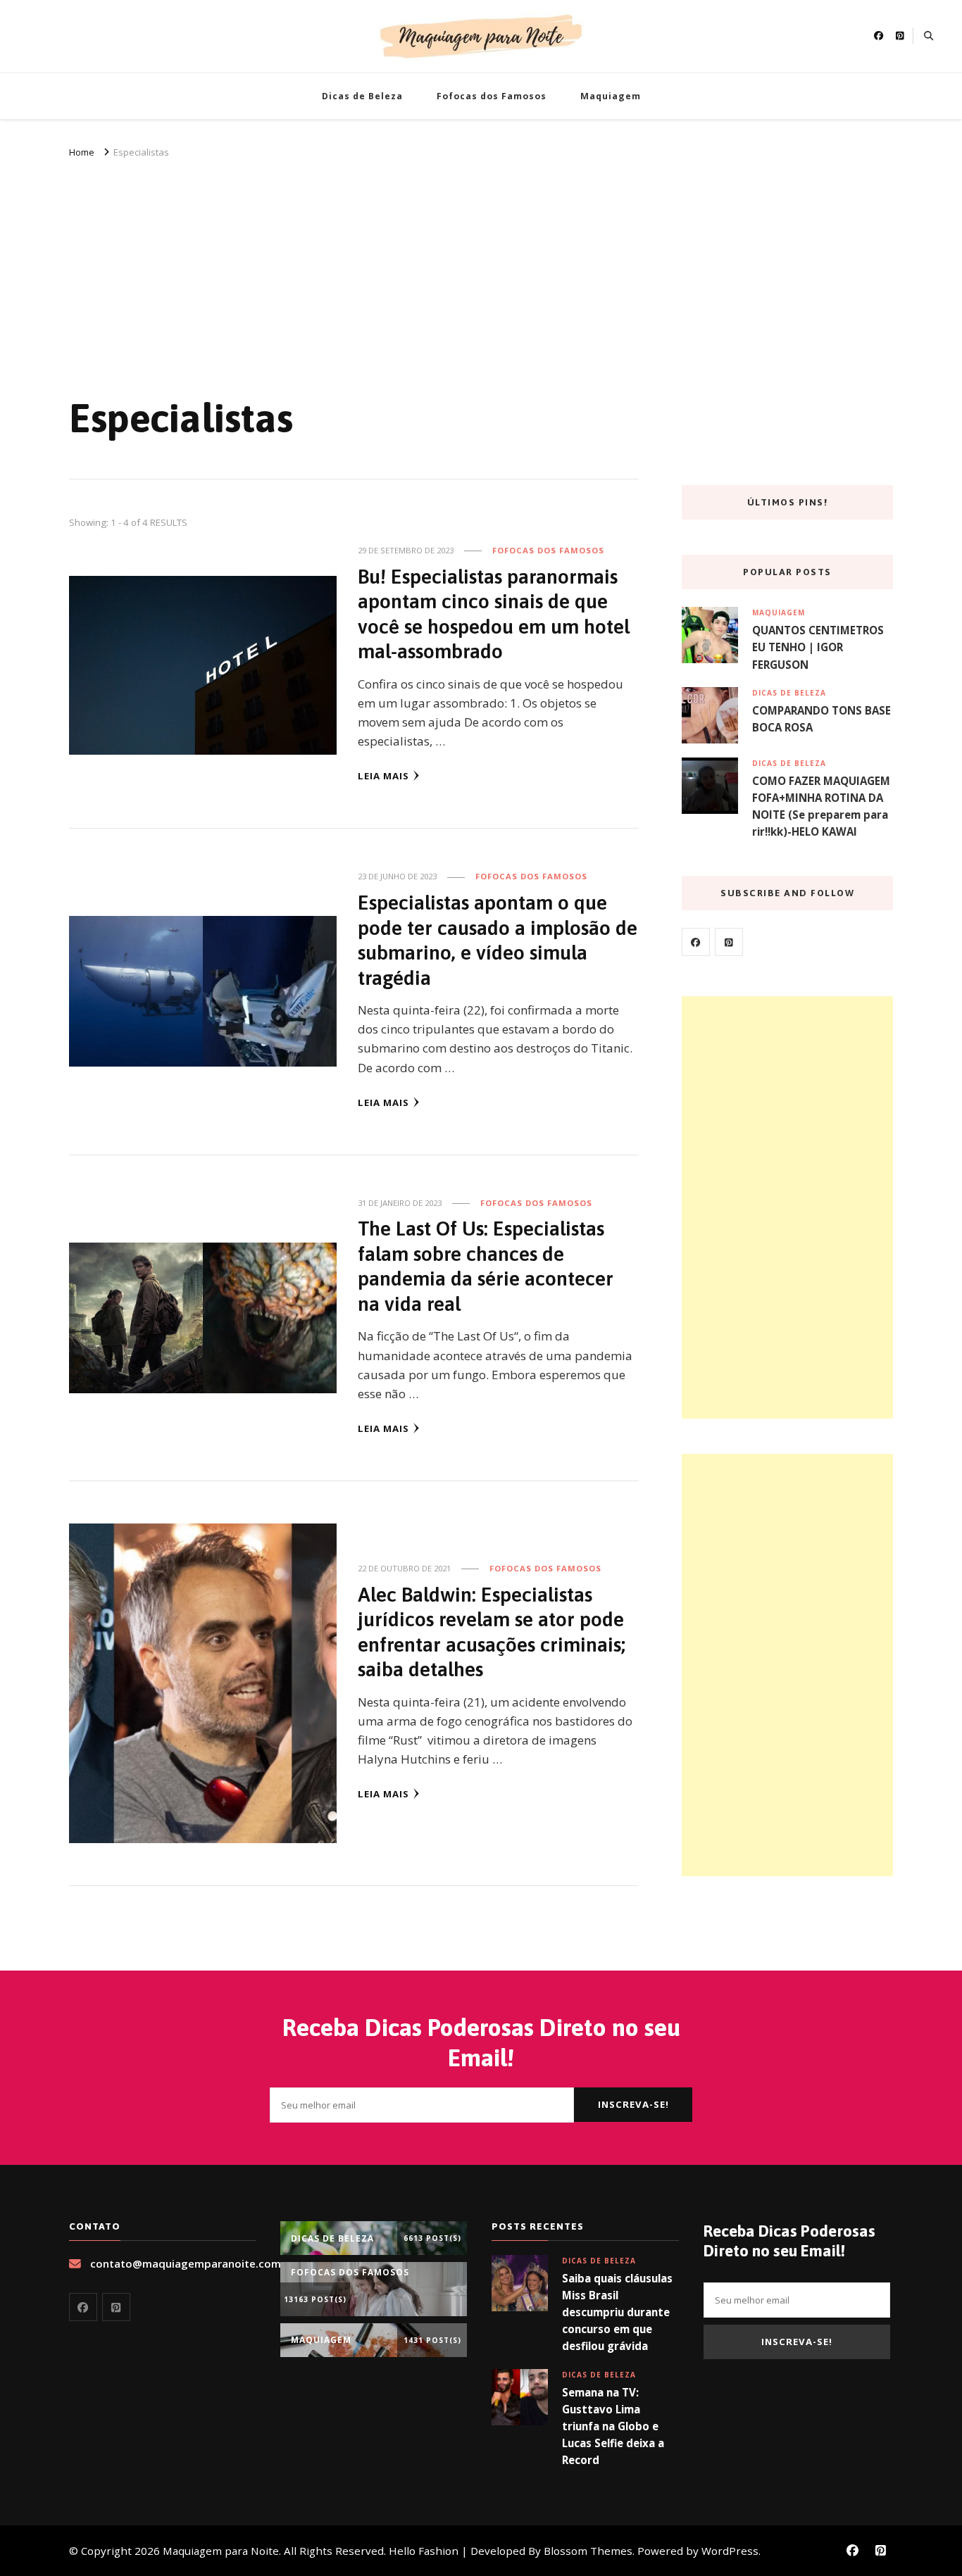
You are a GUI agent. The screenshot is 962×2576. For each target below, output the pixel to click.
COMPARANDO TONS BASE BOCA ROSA (822, 719)
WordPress (730, 2551)
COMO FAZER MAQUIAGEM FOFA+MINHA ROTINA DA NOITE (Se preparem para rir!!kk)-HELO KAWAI (821, 806)
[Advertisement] (481, 267)
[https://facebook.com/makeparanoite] (696, 942)
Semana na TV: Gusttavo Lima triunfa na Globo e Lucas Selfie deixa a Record (613, 2426)
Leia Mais (383, 776)
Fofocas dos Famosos (492, 96)
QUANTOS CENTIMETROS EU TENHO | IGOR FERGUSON (818, 647)
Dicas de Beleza (362, 96)
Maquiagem (611, 96)
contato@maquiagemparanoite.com (186, 2263)
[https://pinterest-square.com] (729, 942)
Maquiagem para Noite (221, 2551)
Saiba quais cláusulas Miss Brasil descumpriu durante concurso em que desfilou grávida (617, 2312)
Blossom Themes (588, 2551)
